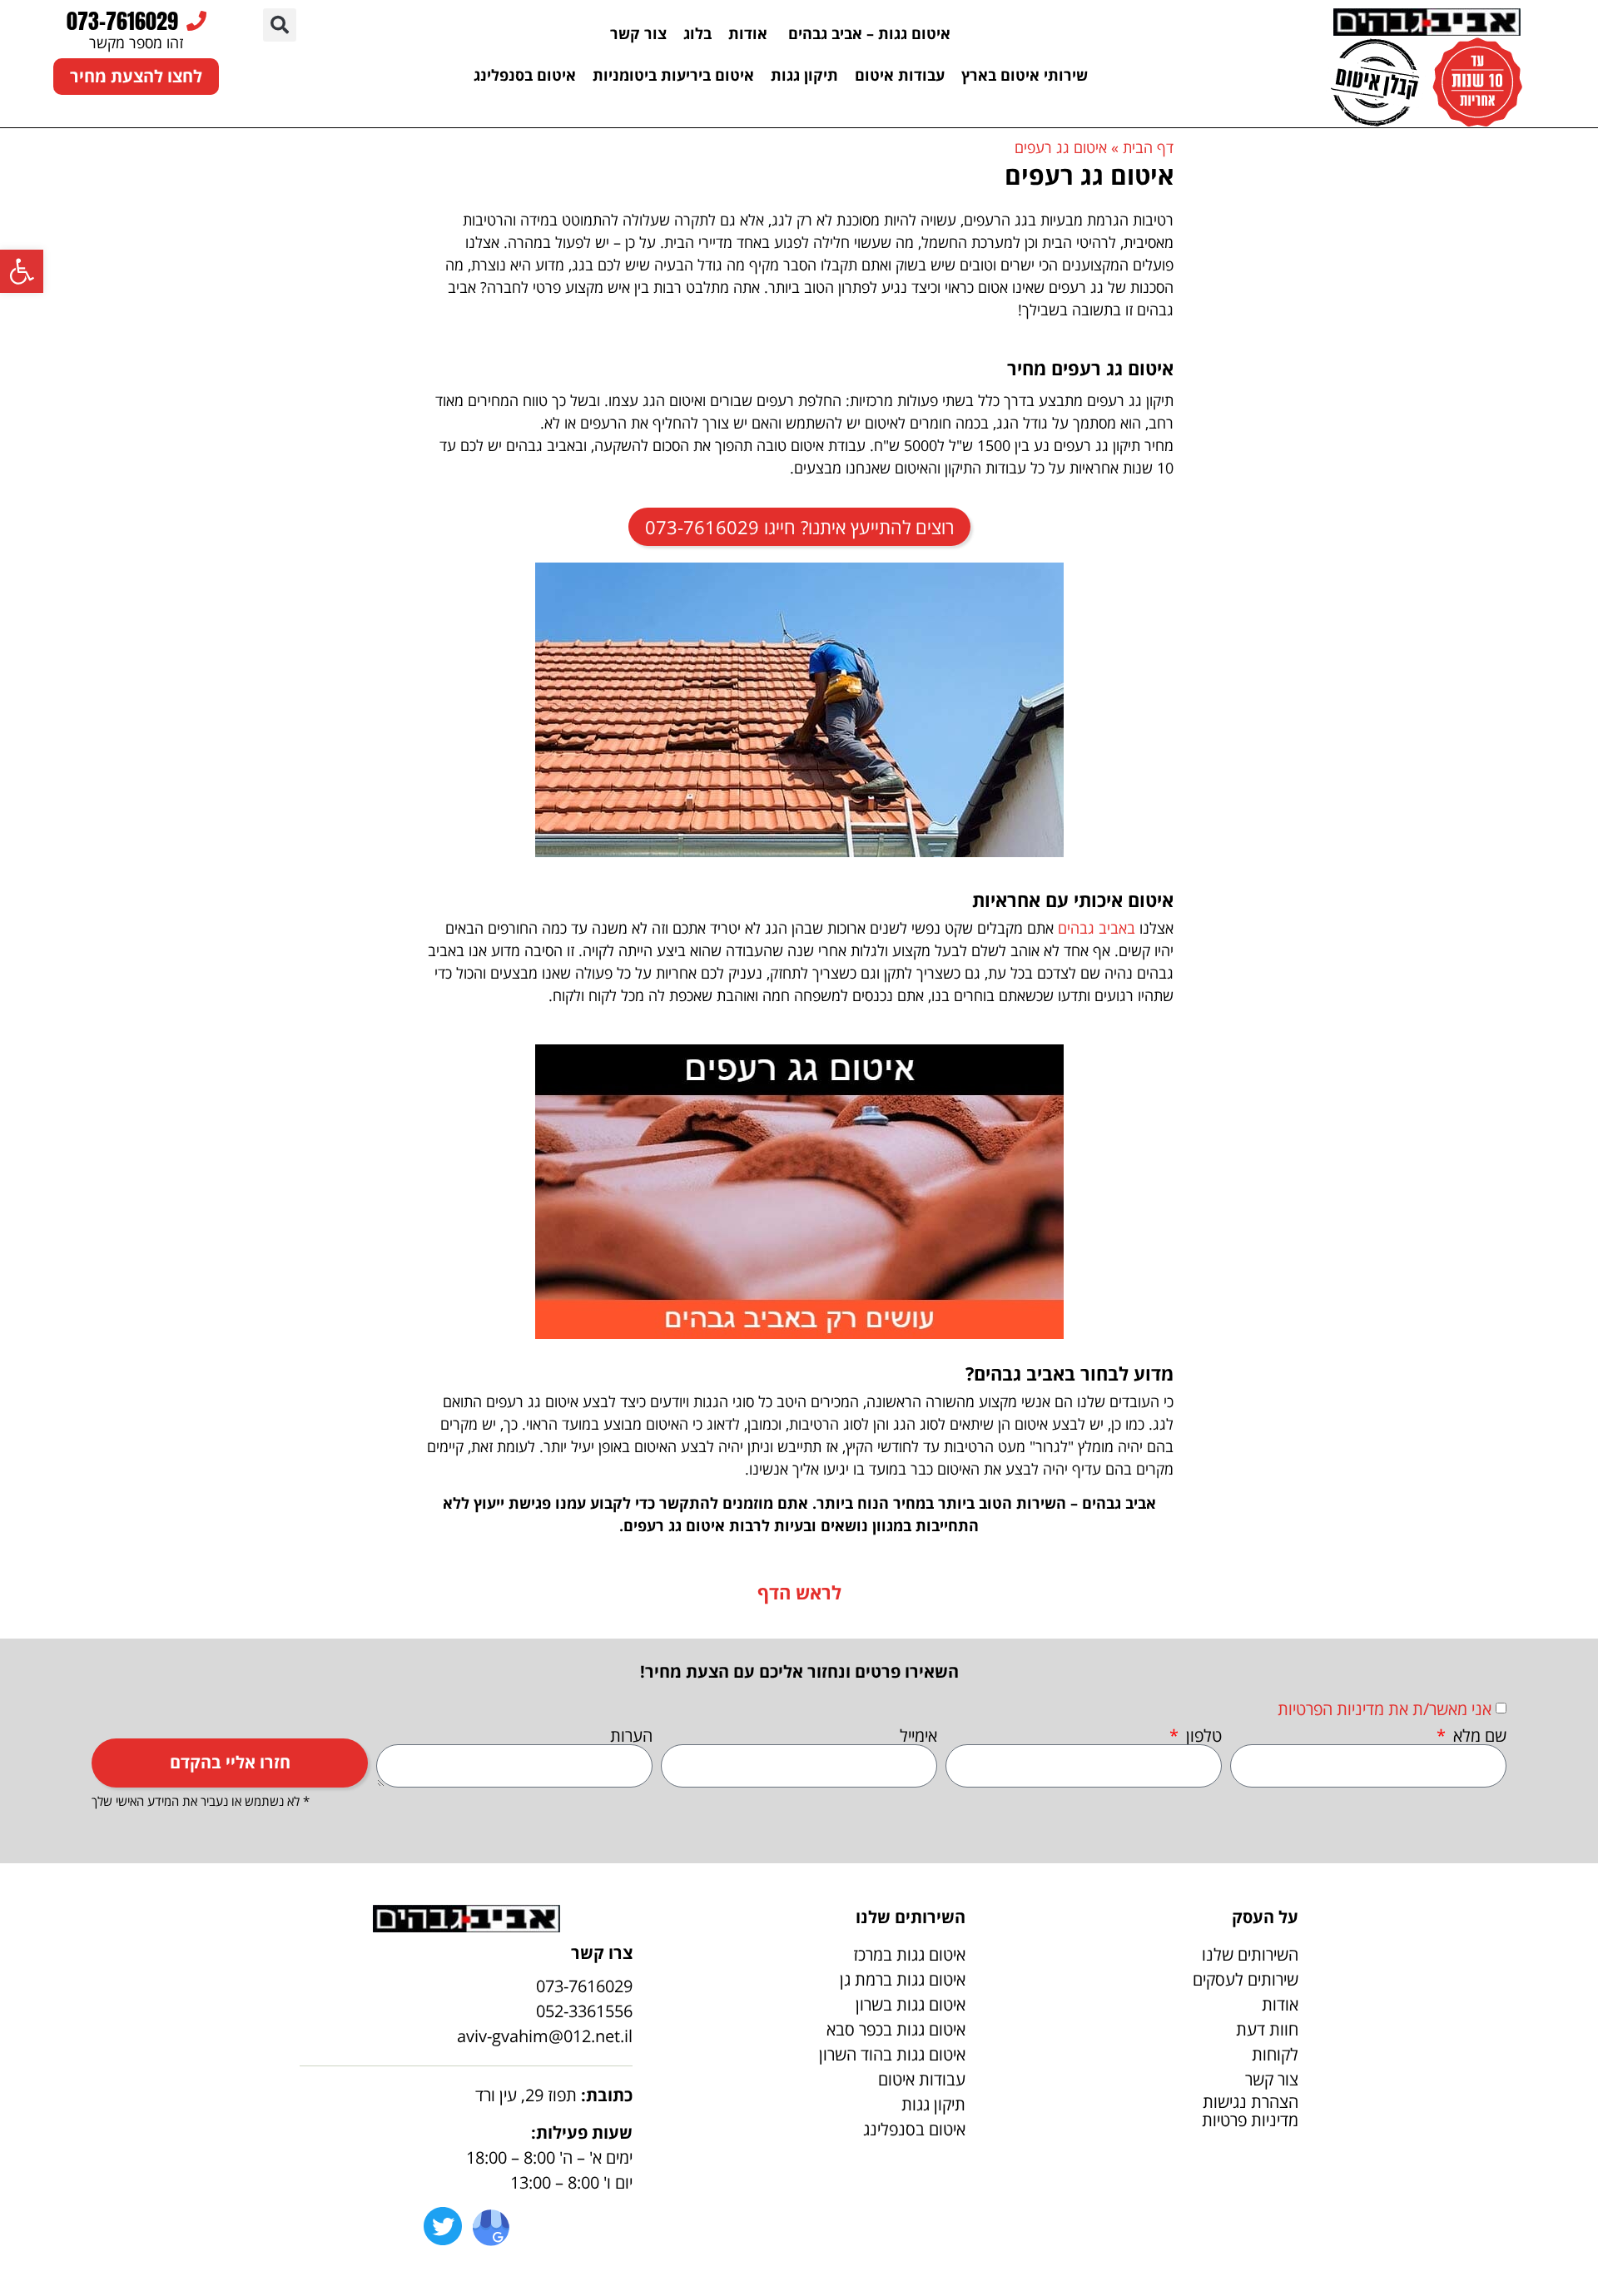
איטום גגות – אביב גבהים (867, 33)
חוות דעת (1267, 2029)
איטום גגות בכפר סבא (896, 2029)
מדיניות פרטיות (1250, 2120)
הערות (631, 1736)
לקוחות (1275, 2054)
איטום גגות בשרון (911, 2004)
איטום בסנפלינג (525, 75)
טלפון (1202, 1736)
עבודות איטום (900, 75)
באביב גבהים (1097, 928)
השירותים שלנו (1250, 1954)
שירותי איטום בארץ (1025, 75)
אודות (748, 33)
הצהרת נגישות (1251, 2102)
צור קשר (638, 33)
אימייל (918, 1736)
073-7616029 (122, 21)
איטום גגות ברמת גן (903, 1979)
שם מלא (1478, 1736)
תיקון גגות (804, 75)
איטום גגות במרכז (909, 1954)
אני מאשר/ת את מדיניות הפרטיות (1385, 1709)
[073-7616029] (196, 21)
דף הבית (1148, 147)
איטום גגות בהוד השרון (892, 2054)
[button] (280, 25)
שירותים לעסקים (1246, 1979)
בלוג (697, 33)
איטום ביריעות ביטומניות (673, 75)
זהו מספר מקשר (136, 42)
